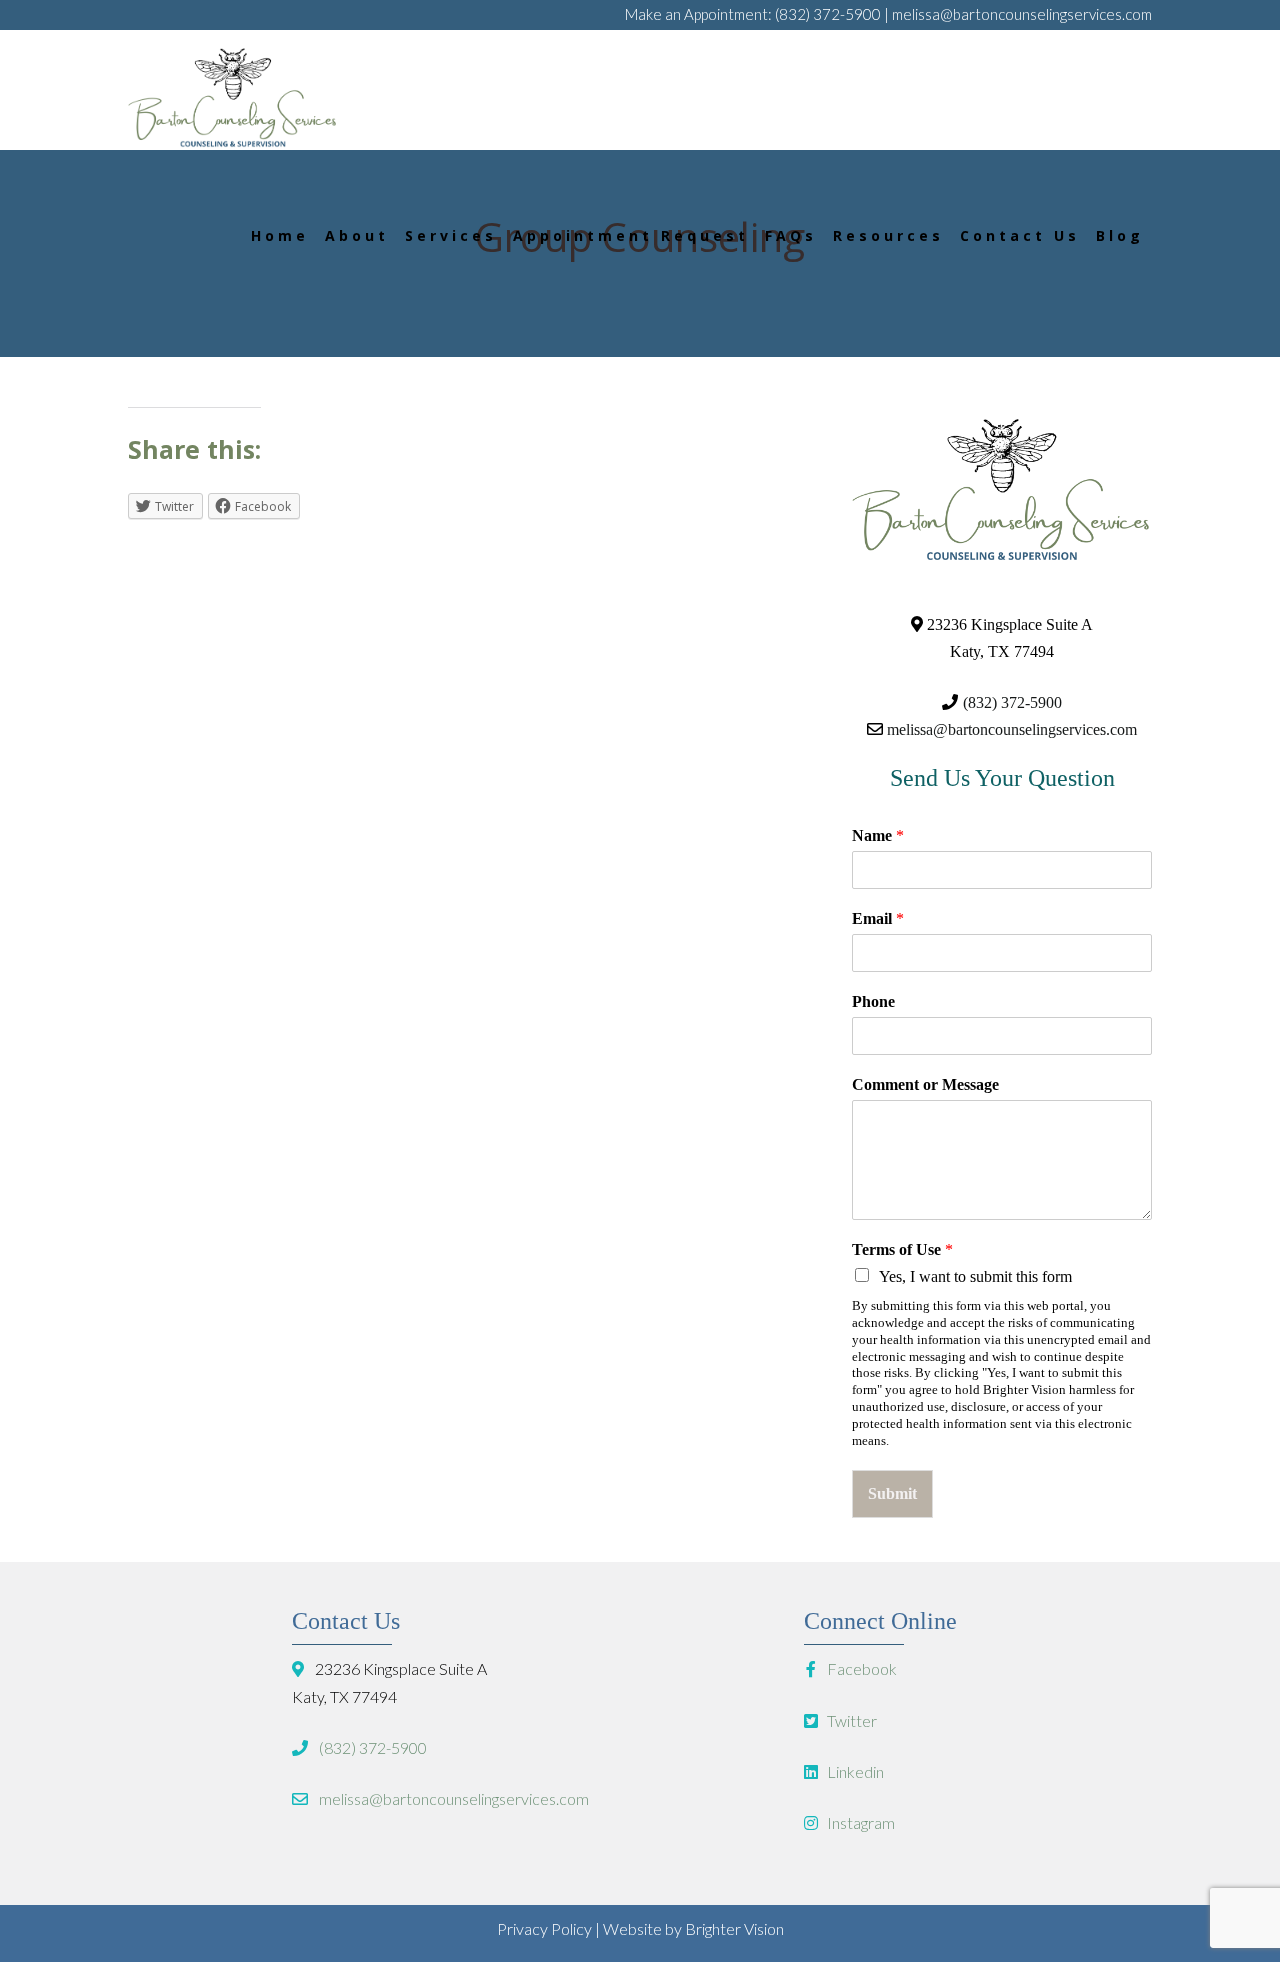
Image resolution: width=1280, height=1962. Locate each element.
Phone (873, 1001)
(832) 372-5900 (828, 14)
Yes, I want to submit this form (975, 1276)
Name (878, 835)
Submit (892, 1493)
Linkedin (854, 1771)
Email (878, 918)
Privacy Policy (544, 1928)
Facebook (860, 1668)
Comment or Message (925, 1084)
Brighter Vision (734, 1928)
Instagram (859, 1822)
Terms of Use (902, 1249)
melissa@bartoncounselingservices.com (1022, 14)
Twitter (850, 1720)
